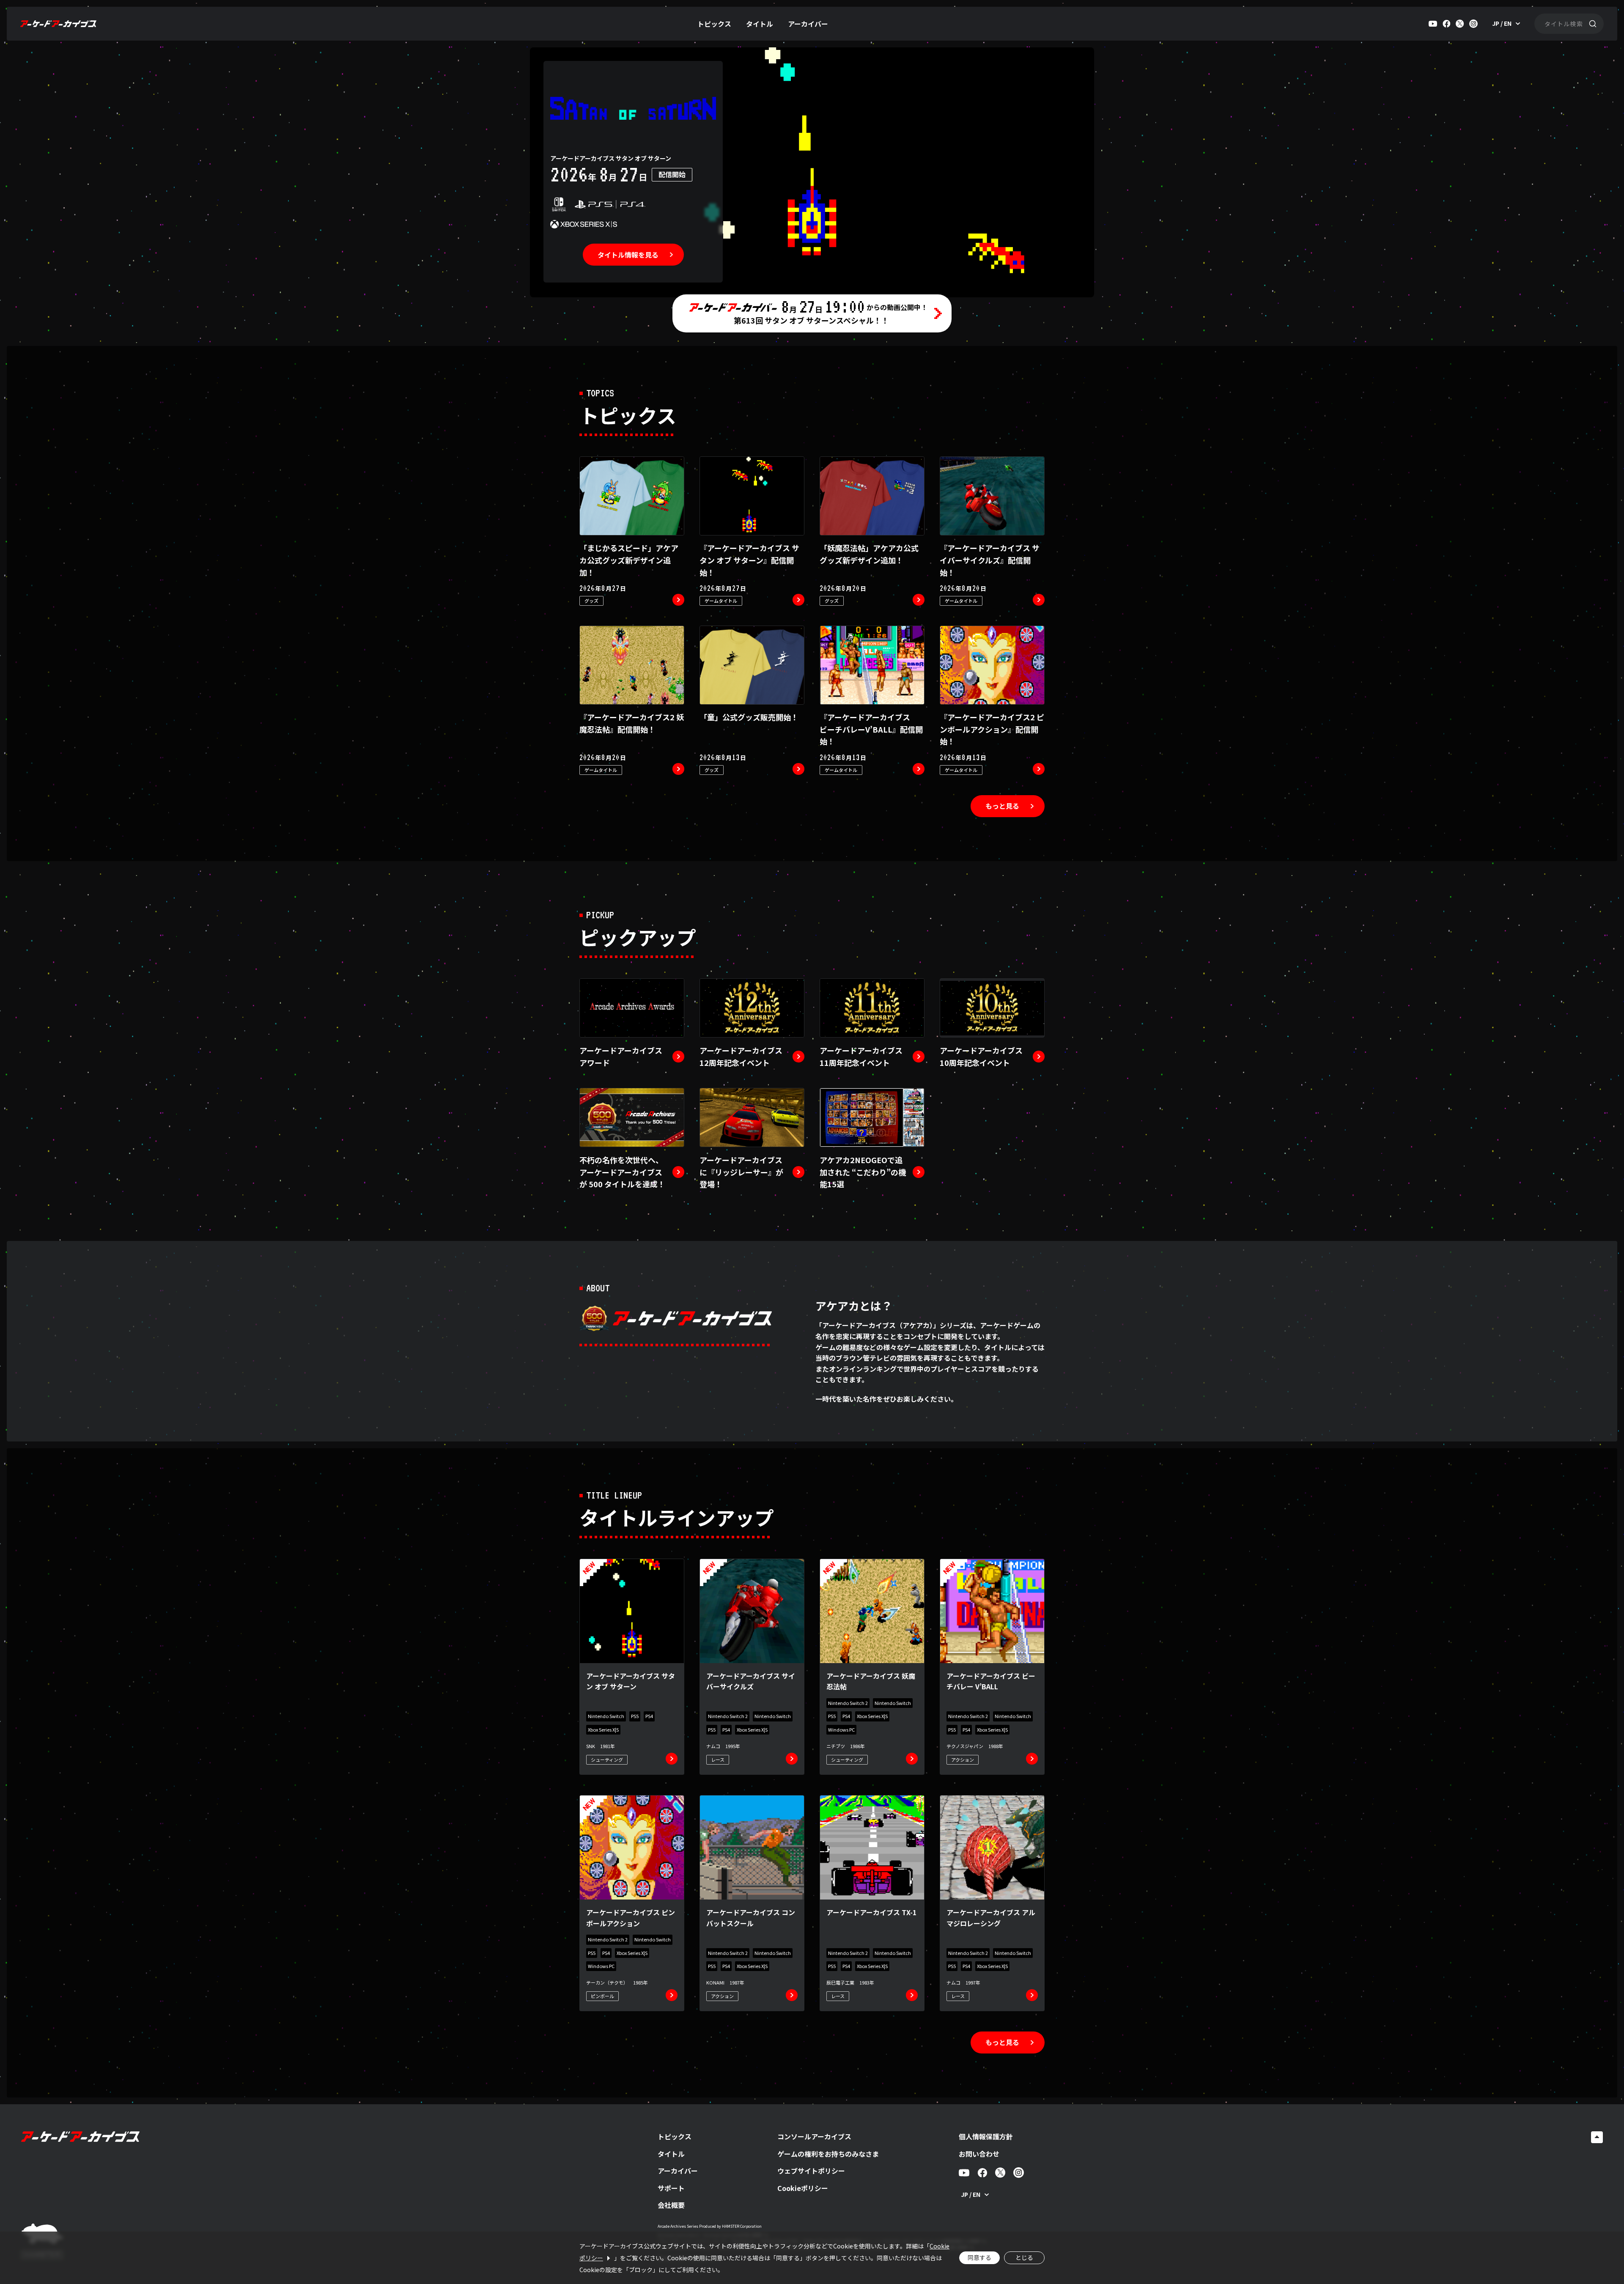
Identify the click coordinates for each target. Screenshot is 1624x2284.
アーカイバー (808, 24)
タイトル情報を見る (628, 255)
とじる (1024, 2257)
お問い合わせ (979, 2154)
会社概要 (671, 2205)
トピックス (714, 24)
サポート (671, 2188)
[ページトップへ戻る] (1597, 2137)
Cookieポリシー (803, 2188)
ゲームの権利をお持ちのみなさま (828, 2154)
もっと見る (1002, 806)
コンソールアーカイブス (814, 2136)
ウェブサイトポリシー (811, 2171)
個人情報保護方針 (986, 2136)
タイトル (760, 24)
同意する (979, 2257)
